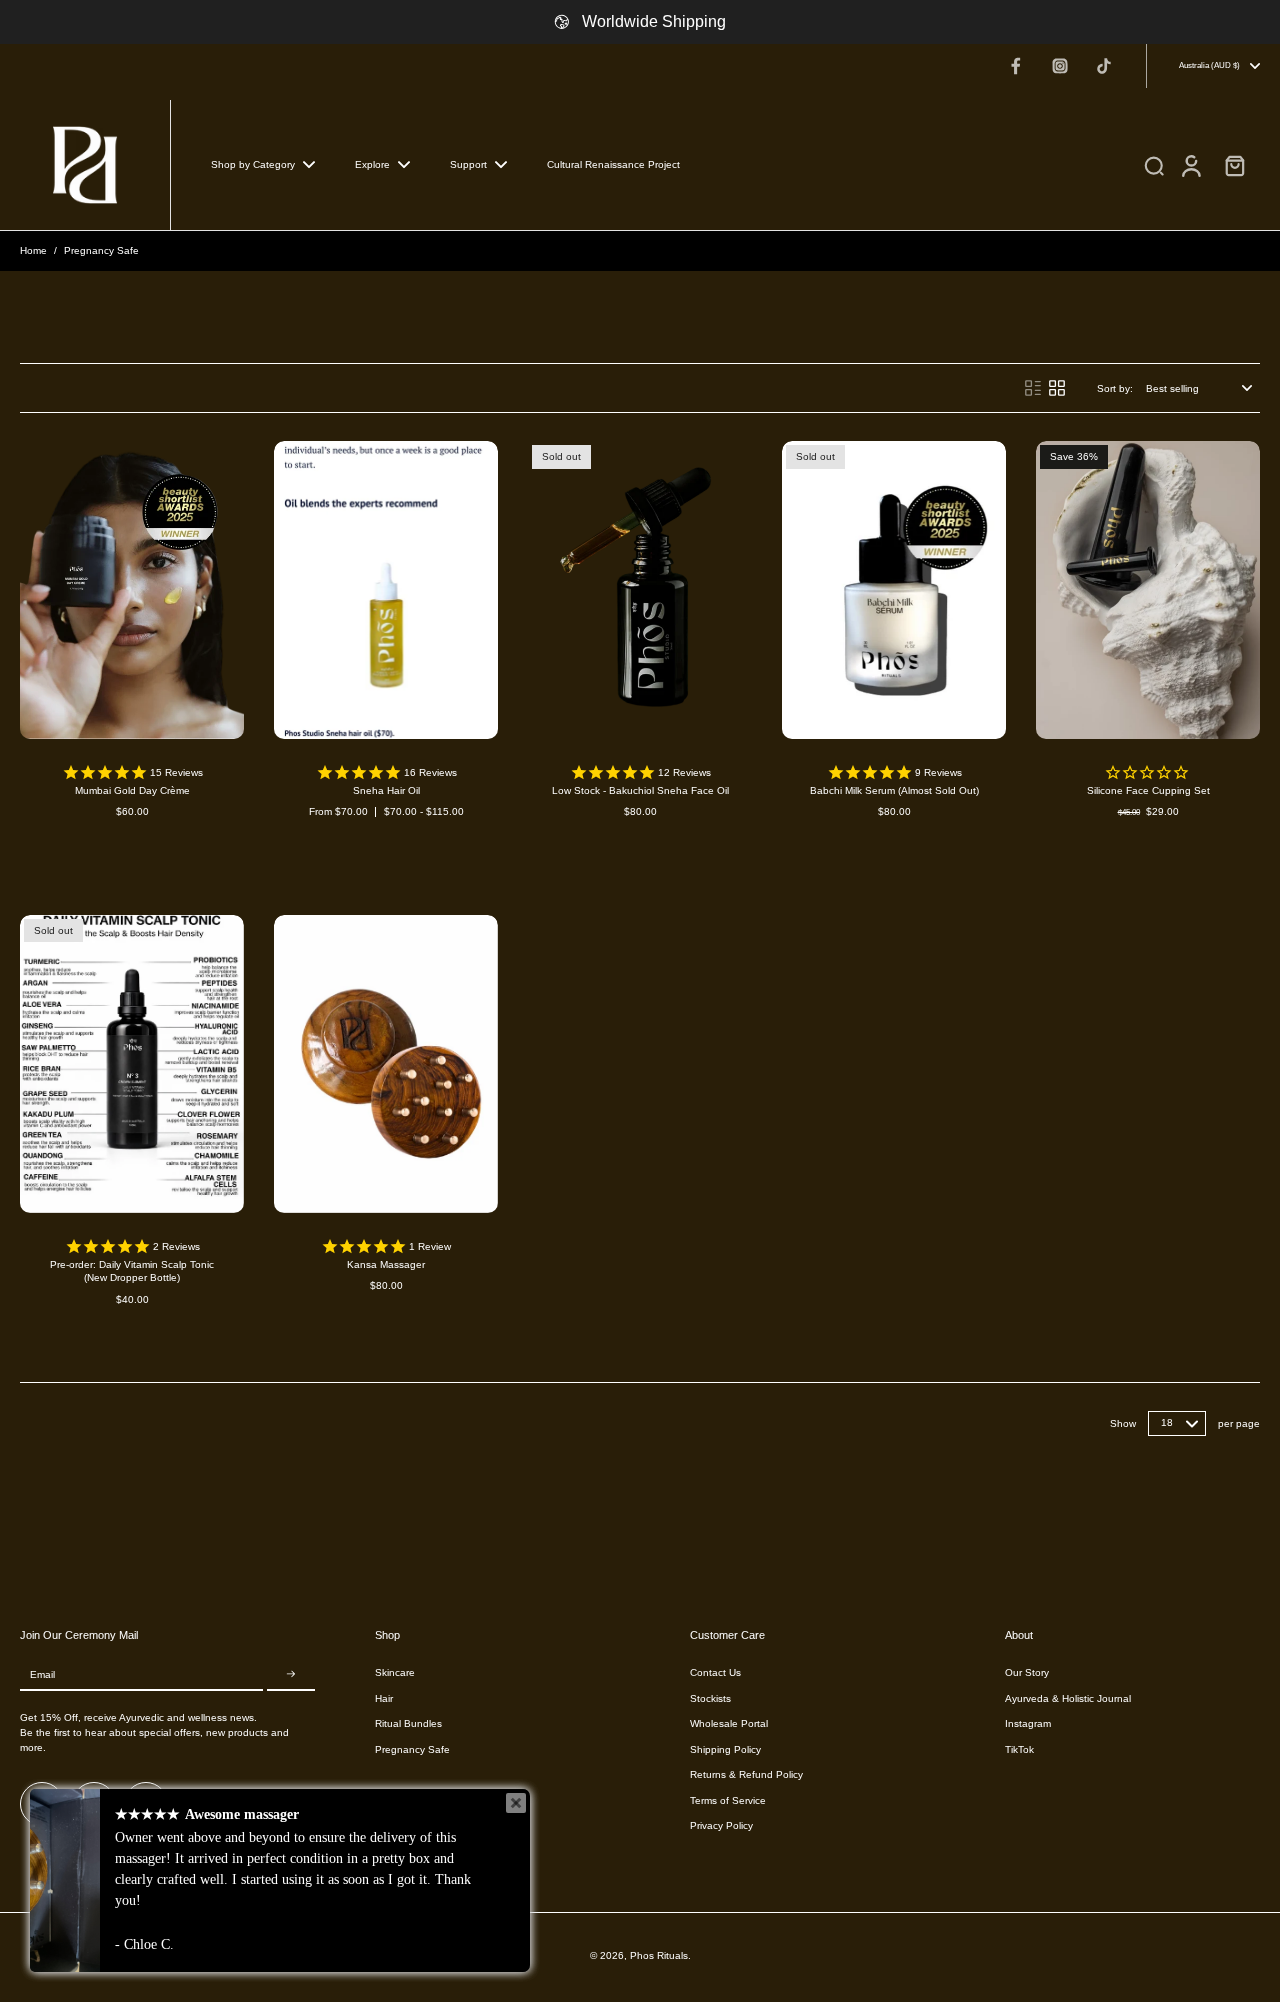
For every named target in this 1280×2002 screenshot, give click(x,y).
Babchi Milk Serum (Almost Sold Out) (894, 790)
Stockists (710, 1698)
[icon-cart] (1234, 165)
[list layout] (1033, 388)
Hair (384, 1698)
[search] (1154, 165)
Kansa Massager (386, 1264)
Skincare (395, 1672)
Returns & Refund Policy (746, 1774)
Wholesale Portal (729, 1723)
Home (33, 250)
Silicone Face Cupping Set (1148, 790)
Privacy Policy (721, 1825)
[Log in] (1190, 165)
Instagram (1028, 1723)
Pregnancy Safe (412, 1749)
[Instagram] (1060, 66)
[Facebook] (1016, 66)
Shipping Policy (725, 1749)
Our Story (1027, 1672)
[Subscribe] (291, 1674)
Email (42, 1674)
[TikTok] (1104, 66)
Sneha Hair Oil (386, 790)
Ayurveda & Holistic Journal (1068, 1698)
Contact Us (715, 1672)
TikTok (1019, 1749)
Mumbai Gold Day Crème (132, 790)
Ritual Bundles (408, 1723)
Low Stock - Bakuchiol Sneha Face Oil (640, 790)
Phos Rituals (659, 1955)
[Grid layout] (1057, 388)
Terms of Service (728, 1800)
